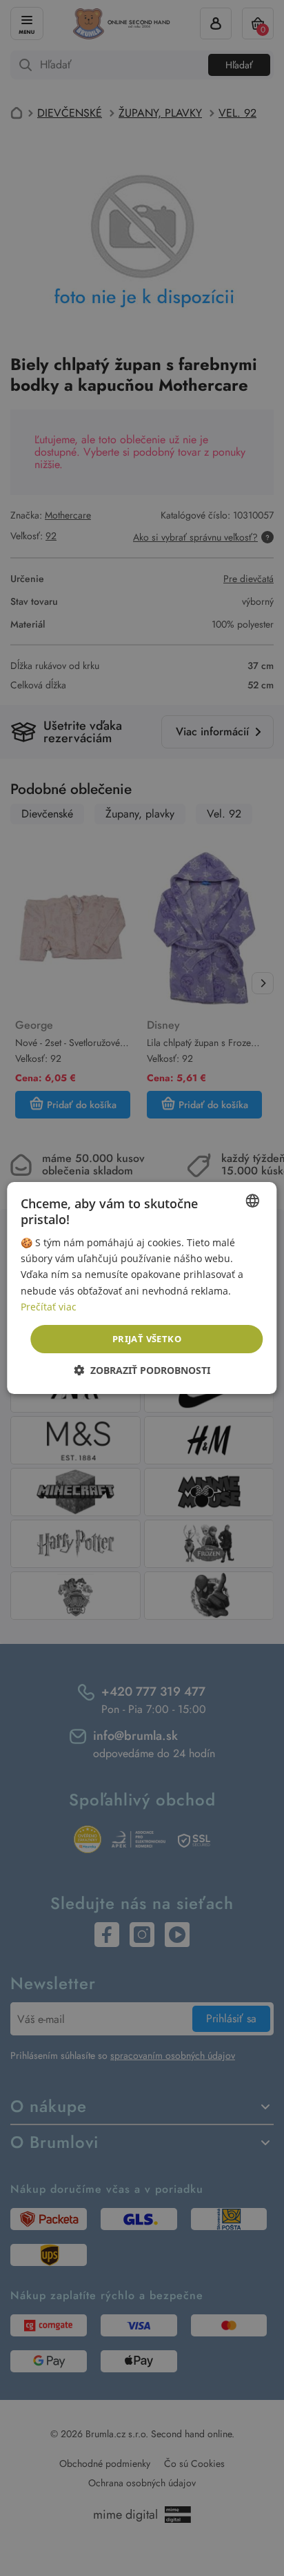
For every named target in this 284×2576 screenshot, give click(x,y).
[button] (142, 1370)
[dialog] (142, 1288)
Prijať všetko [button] (147, 1339)
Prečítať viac (49, 1307)
